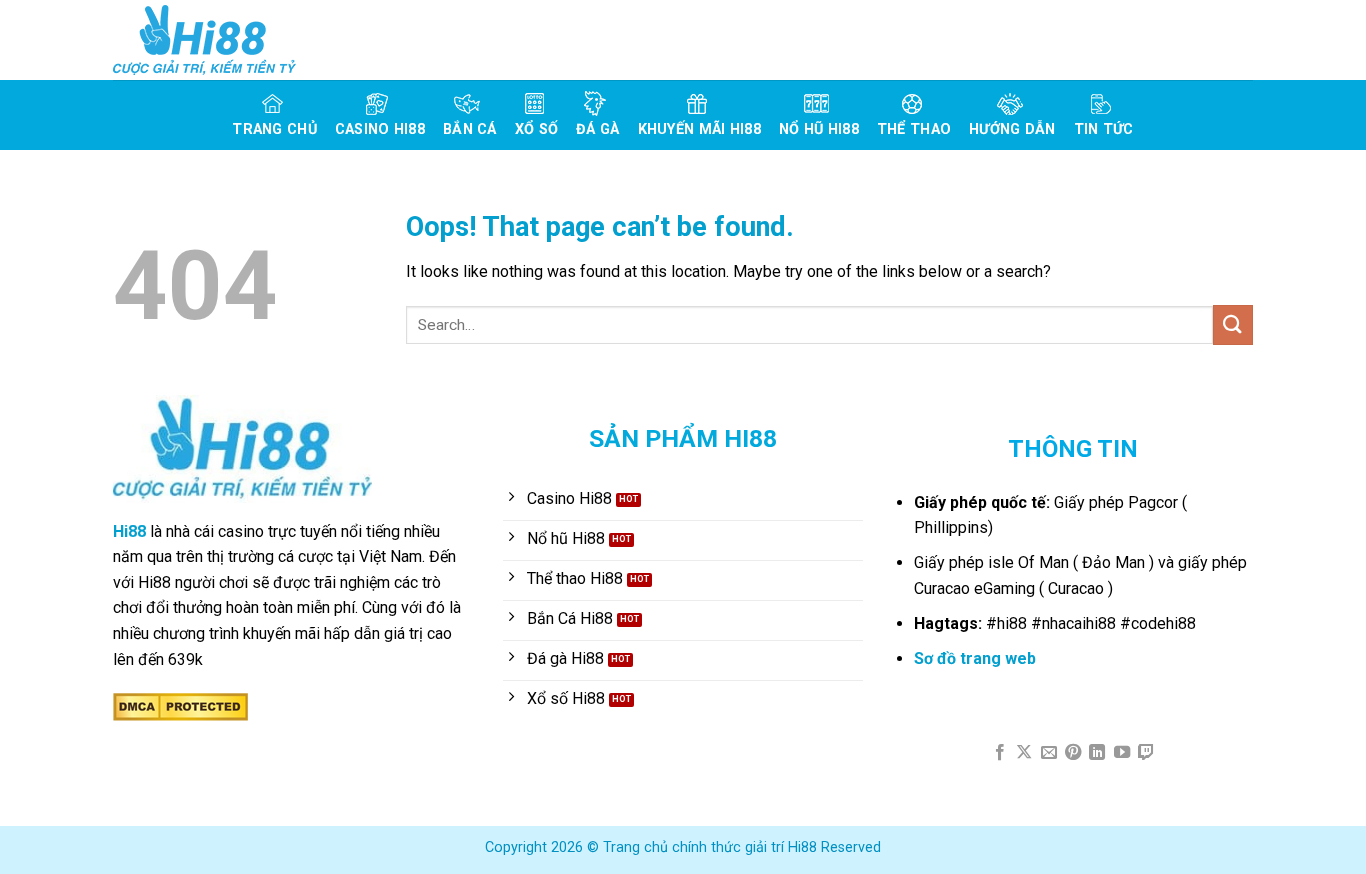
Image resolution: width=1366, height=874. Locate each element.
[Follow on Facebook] (999, 753)
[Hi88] (213, 40)
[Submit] (1233, 324)
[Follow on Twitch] (1146, 753)
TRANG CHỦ (274, 129)
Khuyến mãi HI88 (699, 129)
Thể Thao (914, 129)
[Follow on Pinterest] (1073, 753)
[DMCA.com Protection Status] (180, 705)
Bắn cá (470, 129)
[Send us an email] (1048, 753)
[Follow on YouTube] (1122, 753)
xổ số (536, 129)
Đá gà (597, 129)
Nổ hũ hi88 (819, 129)
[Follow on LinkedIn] (1097, 753)
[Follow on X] (1024, 753)
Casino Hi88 (380, 129)
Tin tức (1104, 129)
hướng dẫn (1012, 129)
